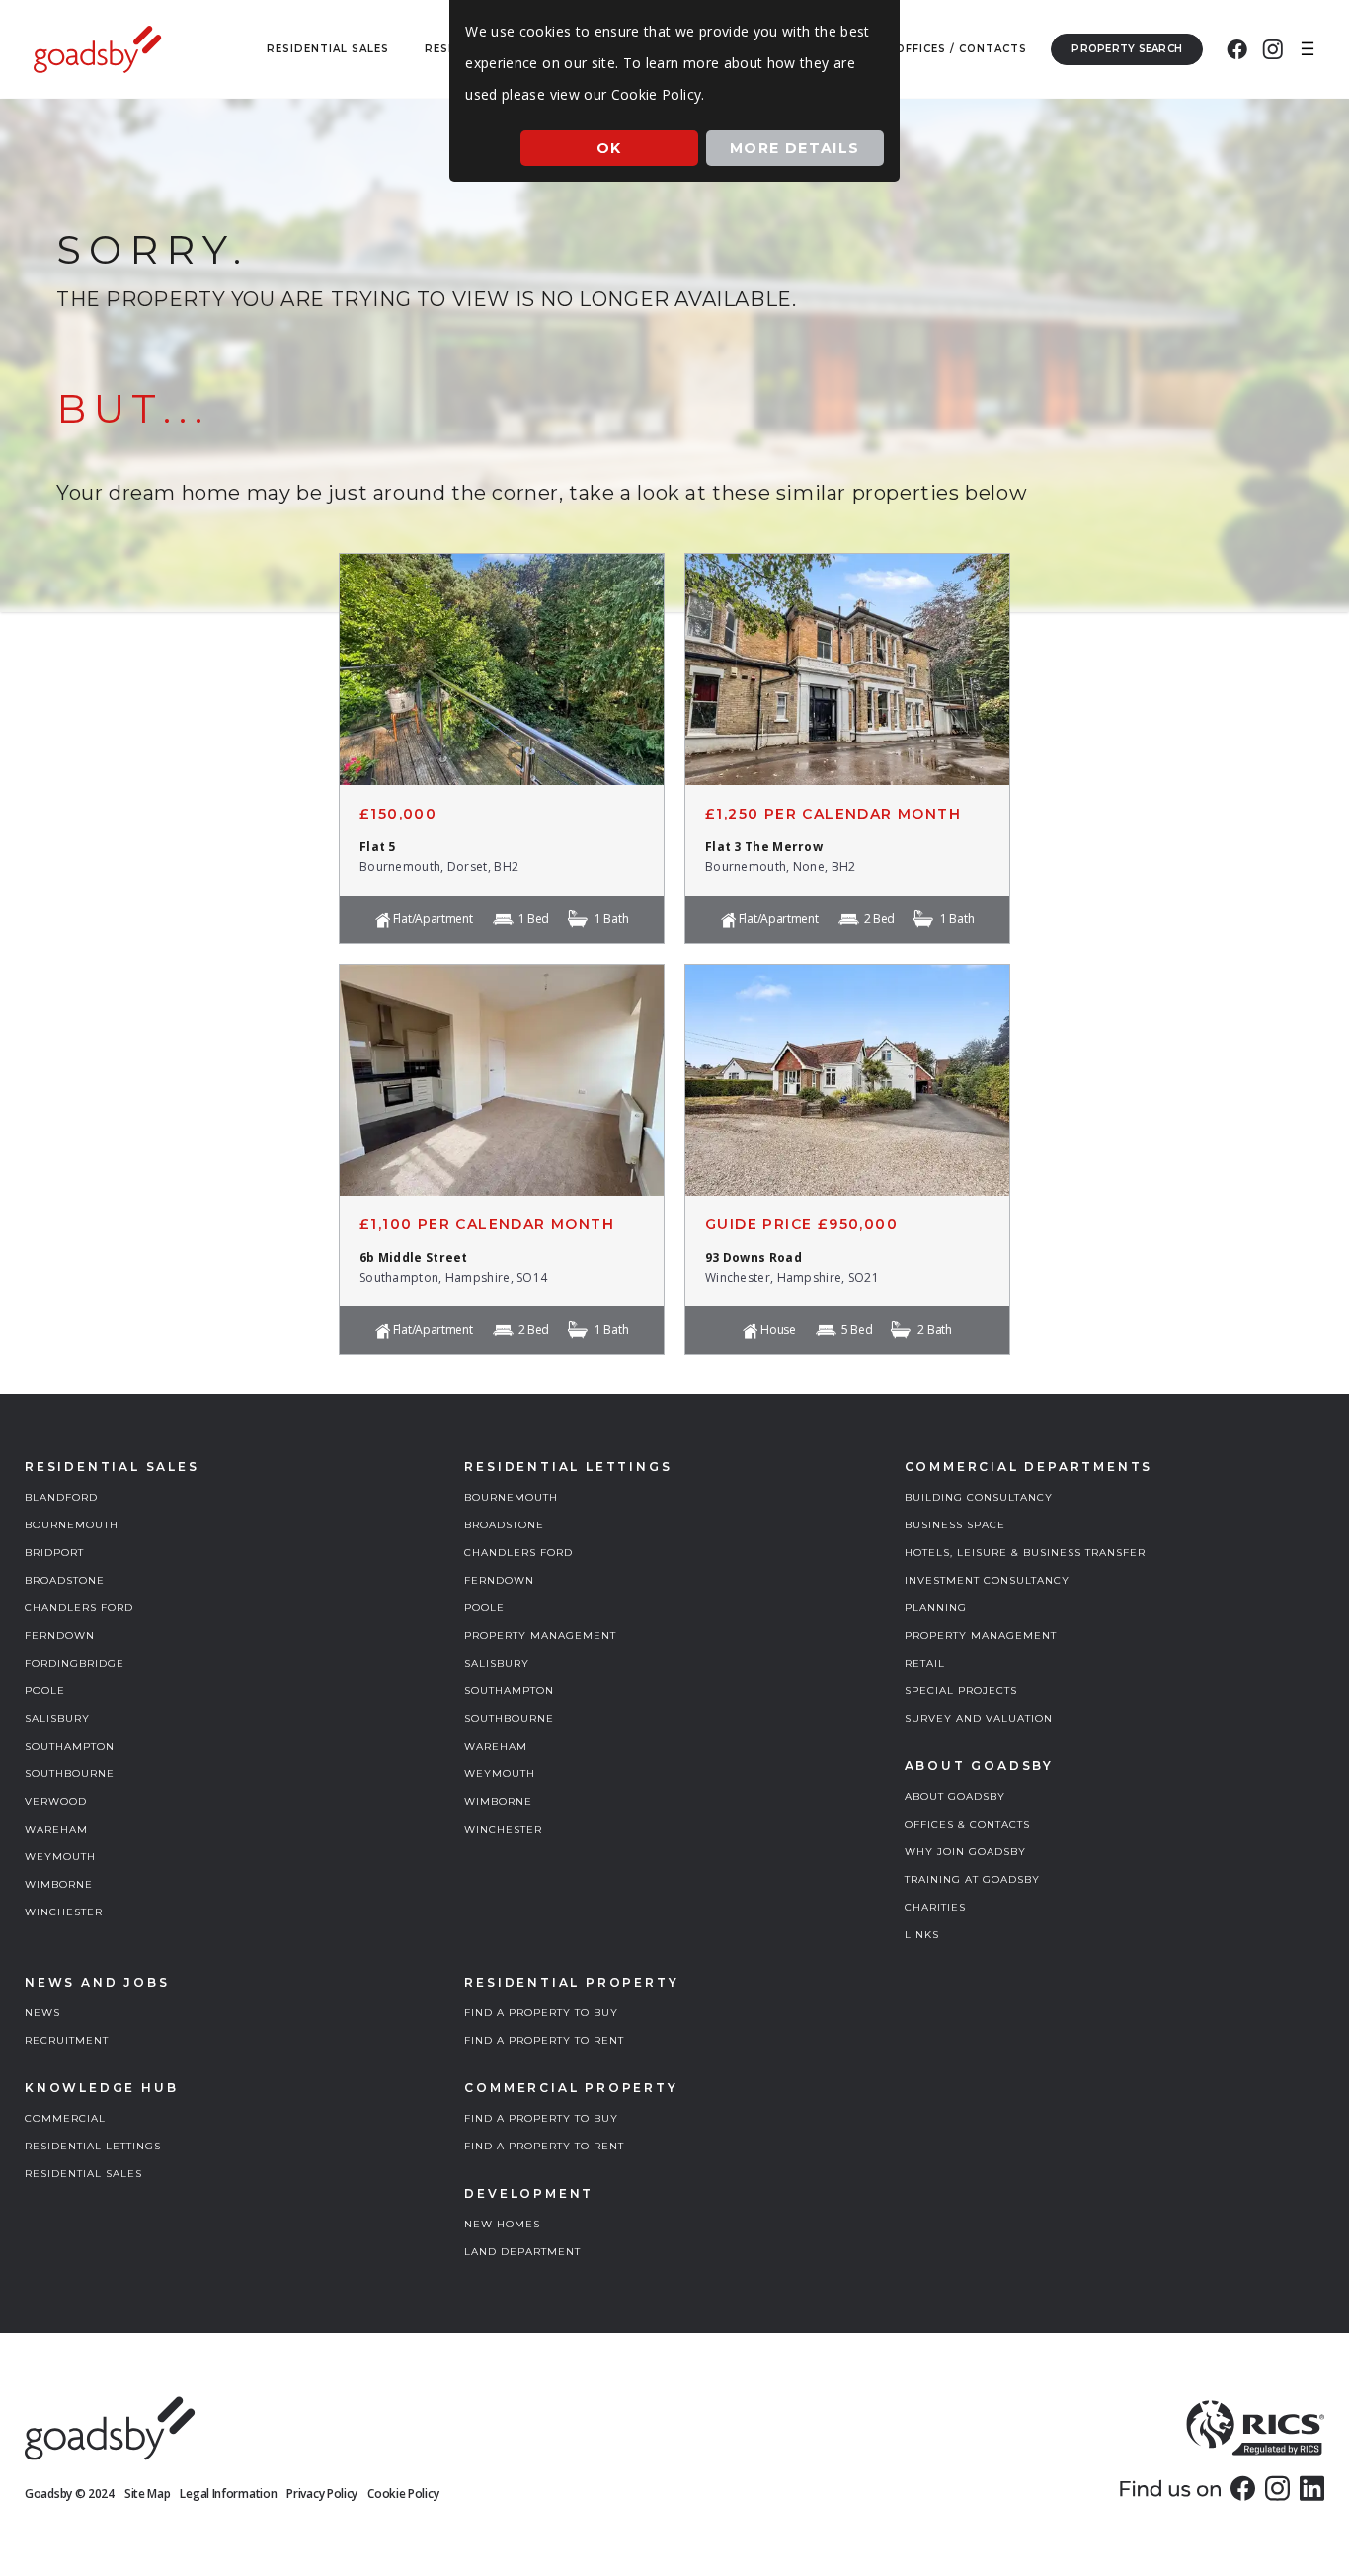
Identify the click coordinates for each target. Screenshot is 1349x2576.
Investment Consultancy (987, 1580)
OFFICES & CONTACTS (967, 1824)
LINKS (922, 1935)
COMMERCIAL (65, 2118)
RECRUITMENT (67, 2040)
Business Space (955, 1525)
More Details (795, 148)
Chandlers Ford (79, 1608)
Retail (925, 1663)
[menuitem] (1237, 49)
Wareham (56, 1829)
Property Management (540, 1636)
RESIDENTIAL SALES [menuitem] (328, 49)
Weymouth (60, 1857)
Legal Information (228, 2494)
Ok (609, 148)
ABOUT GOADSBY (955, 1796)
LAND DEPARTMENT (522, 2252)
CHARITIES (935, 1907)
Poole (45, 1691)
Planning (936, 1608)
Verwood (56, 1801)
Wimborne (59, 1884)
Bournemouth (72, 1525)
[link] (1243, 2488)
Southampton (70, 1746)
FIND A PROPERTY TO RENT (544, 2040)
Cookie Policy (403, 2494)
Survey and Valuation (979, 1718)
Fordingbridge (75, 1663)
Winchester (64, 1912)
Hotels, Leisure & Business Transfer (1025, 1553)
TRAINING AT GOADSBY (972, 1879)
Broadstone (65, 1580)
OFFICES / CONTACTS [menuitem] (961, 49)
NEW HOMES (502, 2224)
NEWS (42, 2013)
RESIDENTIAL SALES (83, 2174)
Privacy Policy (322, 2494)
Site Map (148, 2494)
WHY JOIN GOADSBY (965, 1852)
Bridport (54, 1553)
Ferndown (60, 1636)
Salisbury (57, 1718)
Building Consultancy (979, 1497)
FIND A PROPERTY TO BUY (541, 2013)
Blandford (61, 1497)
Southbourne (70, 1774)
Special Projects (961, 1691)
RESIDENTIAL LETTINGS (93, 2146)
